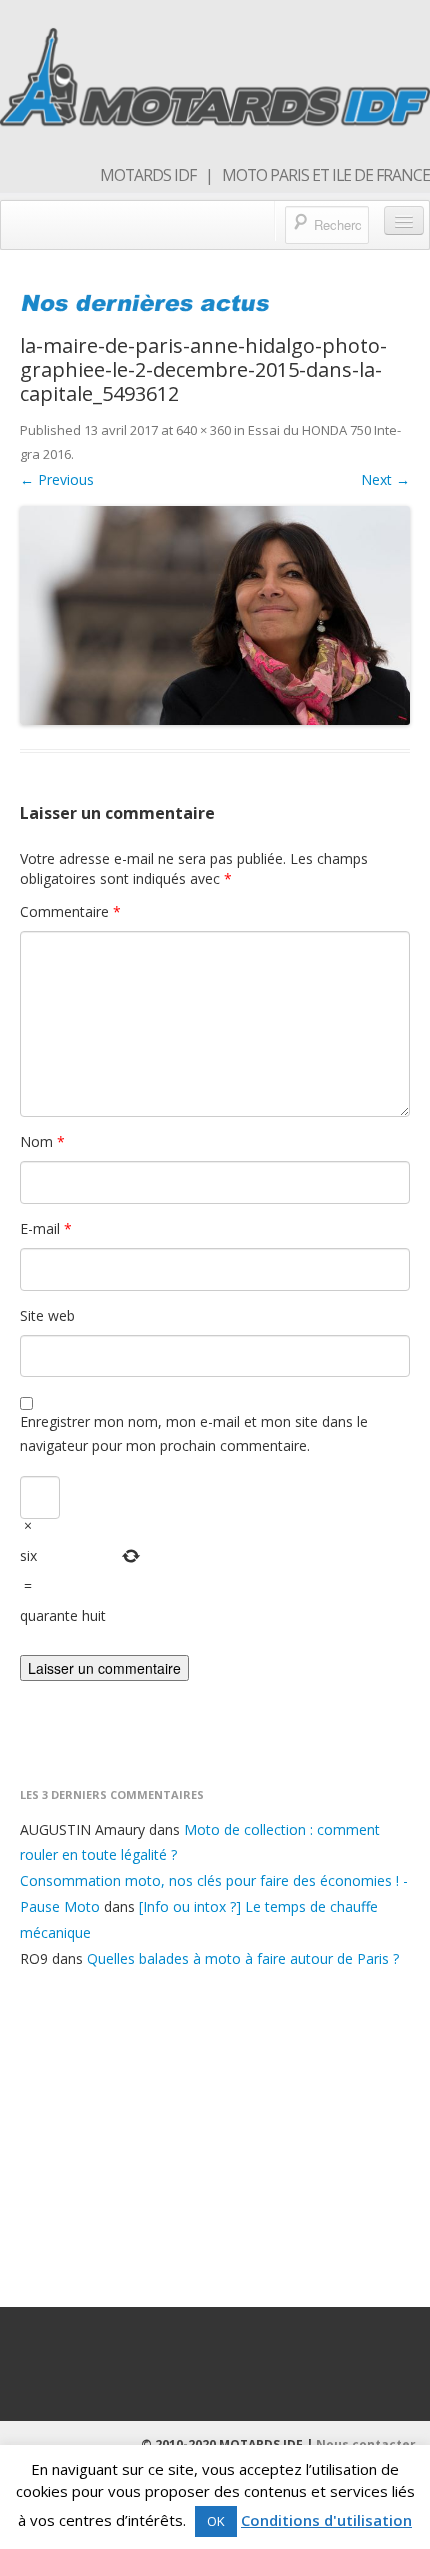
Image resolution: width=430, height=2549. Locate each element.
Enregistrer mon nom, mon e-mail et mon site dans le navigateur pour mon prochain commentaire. (194, 1433)
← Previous (57, 479)
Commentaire (70, 911)
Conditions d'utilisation (326, 2520)
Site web (47, 1315)
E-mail (46, 1228)
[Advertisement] (215, 2134)
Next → (385, 479)
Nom (42, 1141)
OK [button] (216, 2521)
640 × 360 (203, 430)
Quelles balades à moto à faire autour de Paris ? (243, 1958)
